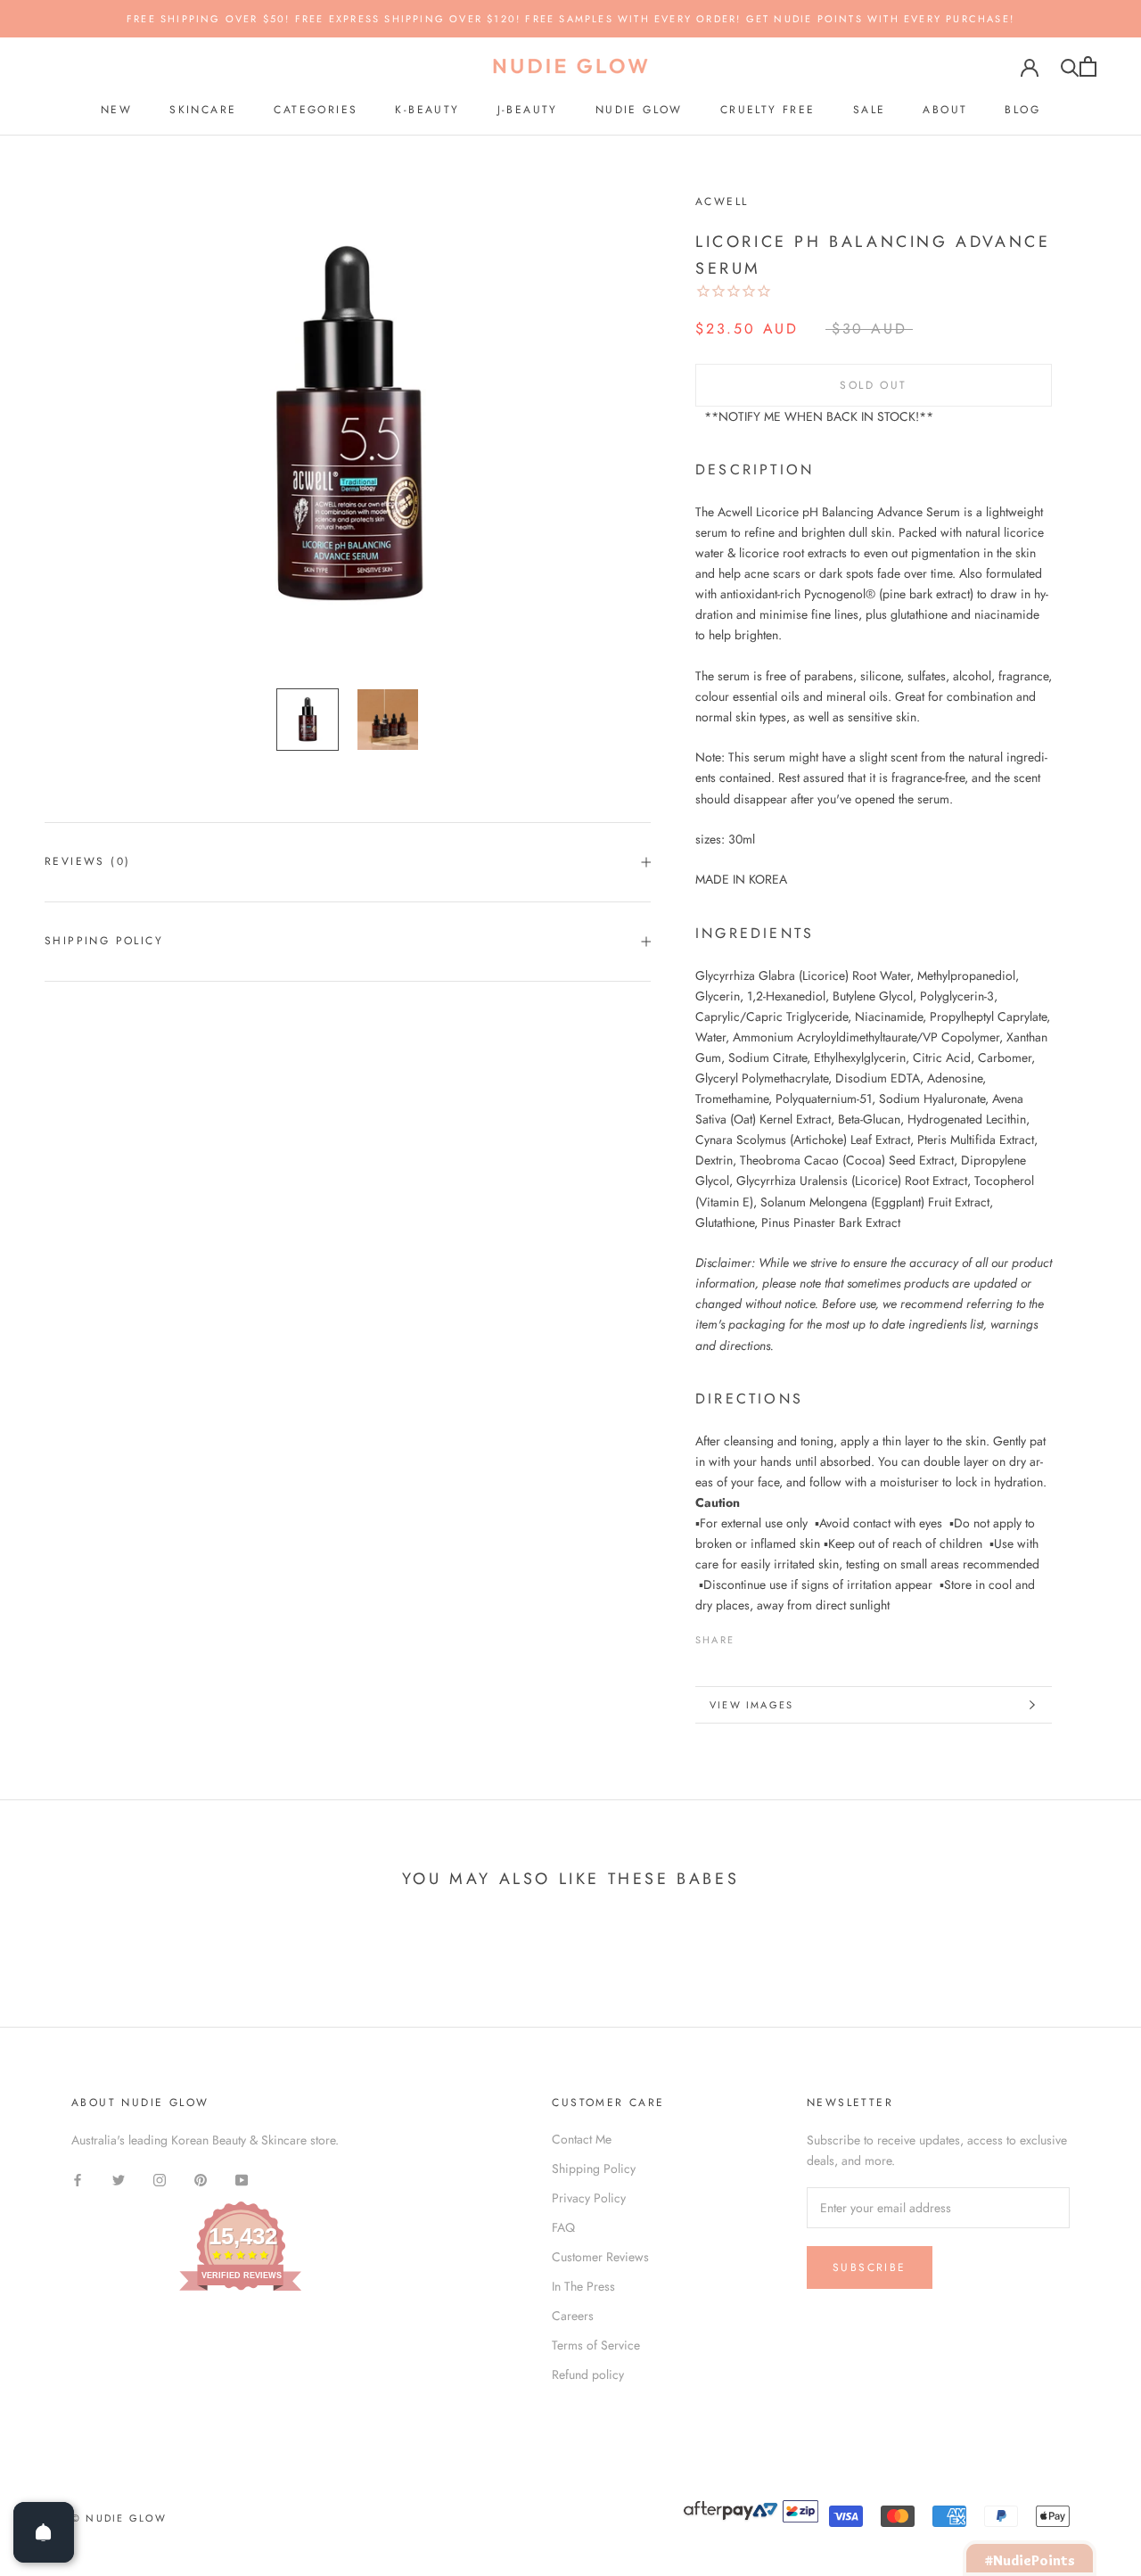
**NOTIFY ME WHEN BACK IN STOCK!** (819, 416)
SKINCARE (203, 110)
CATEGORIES (316, 110)
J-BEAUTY (528, 110)
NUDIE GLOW (639, 110)
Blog (1022, 110)
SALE (870, 110)
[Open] (44, 2532)
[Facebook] (751, 1635)
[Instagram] (160, 2179)
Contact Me (582, 2139)
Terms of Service (596, 2345)
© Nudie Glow (119, 2518)
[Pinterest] (798, 1635)
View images (751, 1705)
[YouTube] (242, 2179)
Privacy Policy (589, 2198)
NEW (116, 110)
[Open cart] (1088, 66)
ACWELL (722, 202)
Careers (573, 2316)
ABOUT (945, 110)
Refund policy (588, 2374)
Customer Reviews (600, 2257)
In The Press (583, 2286)
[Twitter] (775, 1635)
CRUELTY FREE (768, 110)
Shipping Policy (104, 941)
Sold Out (873, 385)
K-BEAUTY (427, 110)
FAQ (563, 2227)
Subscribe (870, 2267)
